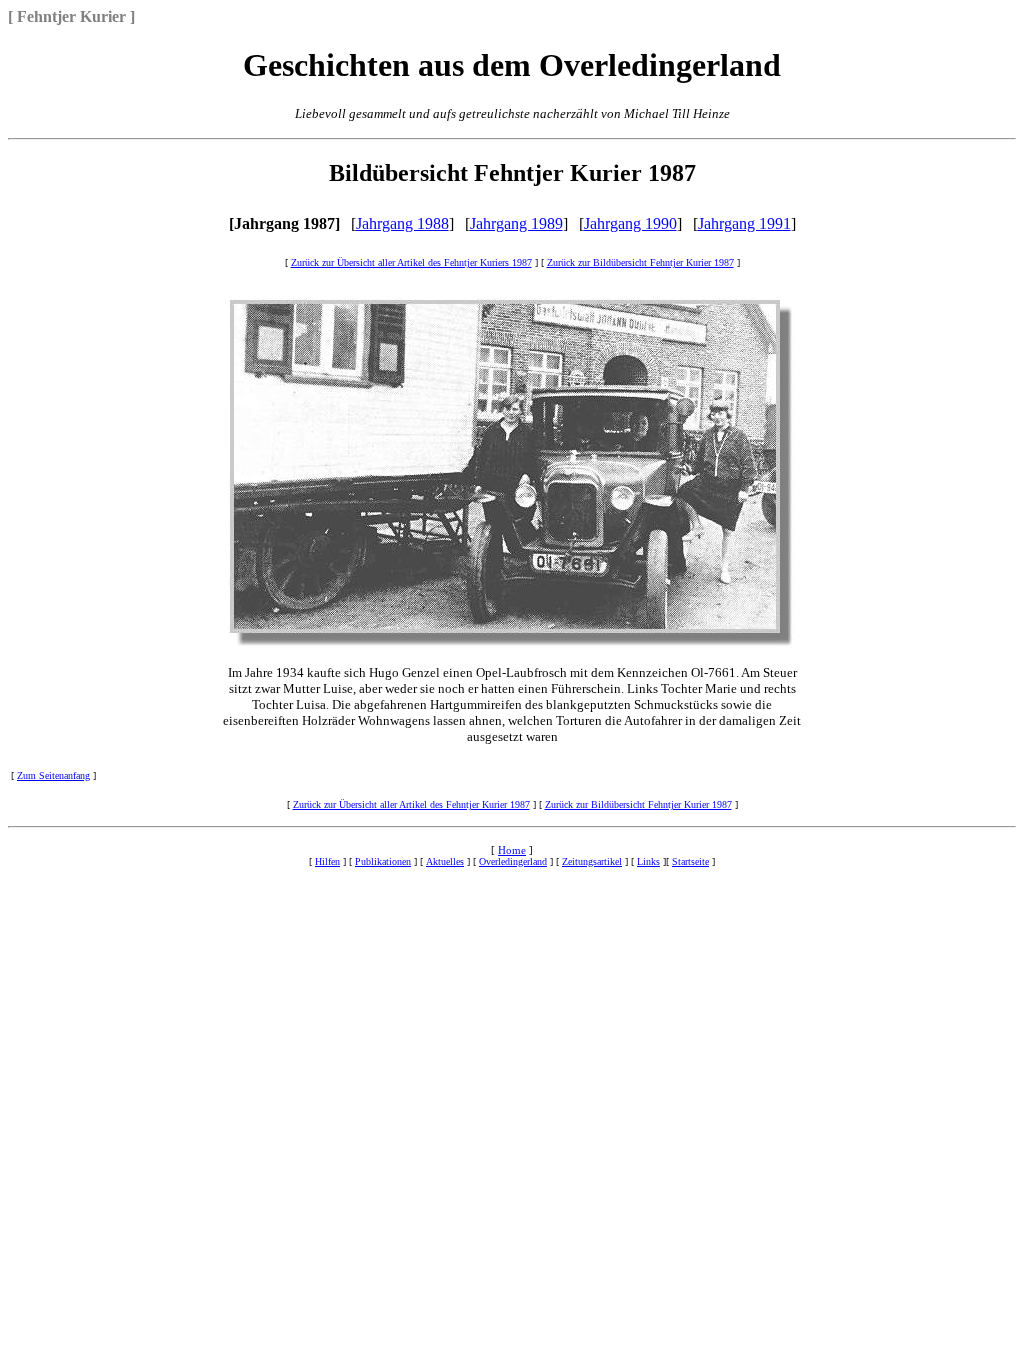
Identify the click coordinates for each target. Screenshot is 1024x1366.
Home (512, 850)
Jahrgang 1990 (630, 223)
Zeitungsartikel (592, 861)
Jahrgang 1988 (402, 223)
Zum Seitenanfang (53, 775)
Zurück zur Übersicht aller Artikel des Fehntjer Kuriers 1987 (411, 262)
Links (648, 861)
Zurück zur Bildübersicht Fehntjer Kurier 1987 (640, 262)
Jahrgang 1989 (516, 223)
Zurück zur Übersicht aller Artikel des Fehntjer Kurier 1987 (411, 804)
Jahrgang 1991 (744, 223)
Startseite (690, 861)
